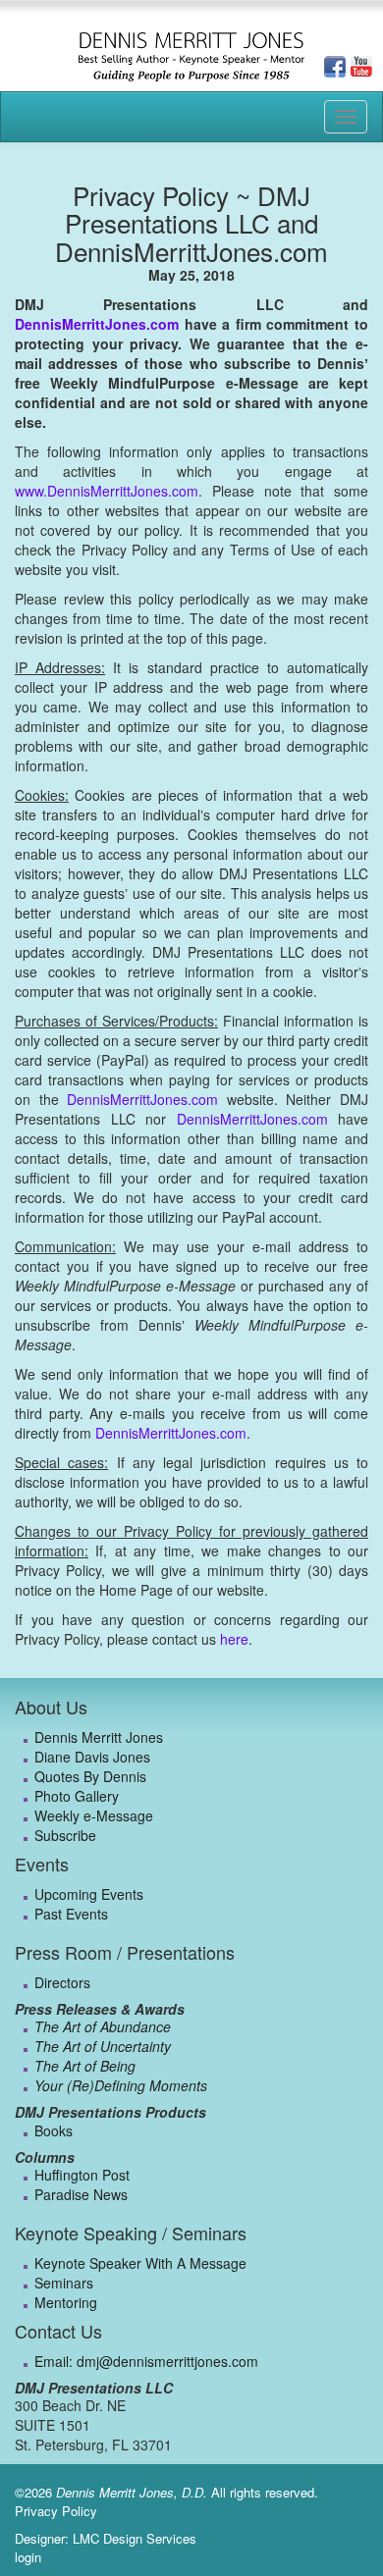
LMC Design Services (135, 2538)
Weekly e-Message (94, 1815)
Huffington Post (82, 2175)
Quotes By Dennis (90, 1776)
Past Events (71, 1914)
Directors (62, 1982)
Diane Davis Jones (92, 1757)
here (234, 1639)
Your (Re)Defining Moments (121, 2085)
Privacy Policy (56, 2511)
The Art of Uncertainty (103, 2046)
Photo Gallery (77, 1796)
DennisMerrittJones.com (97, 324)
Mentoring (66, 2302)
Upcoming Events (89, 1894)
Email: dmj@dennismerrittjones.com (146, 2361)
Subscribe (65, 1835)
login (28, 2557)
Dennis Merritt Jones (99, 1737)
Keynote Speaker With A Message (140, 2263)
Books (54, 2130)
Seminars (64, 2283)
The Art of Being (85, 2066)
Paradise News (81, 2194)
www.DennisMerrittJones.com (107, 491)
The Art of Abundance (103, 2026)
